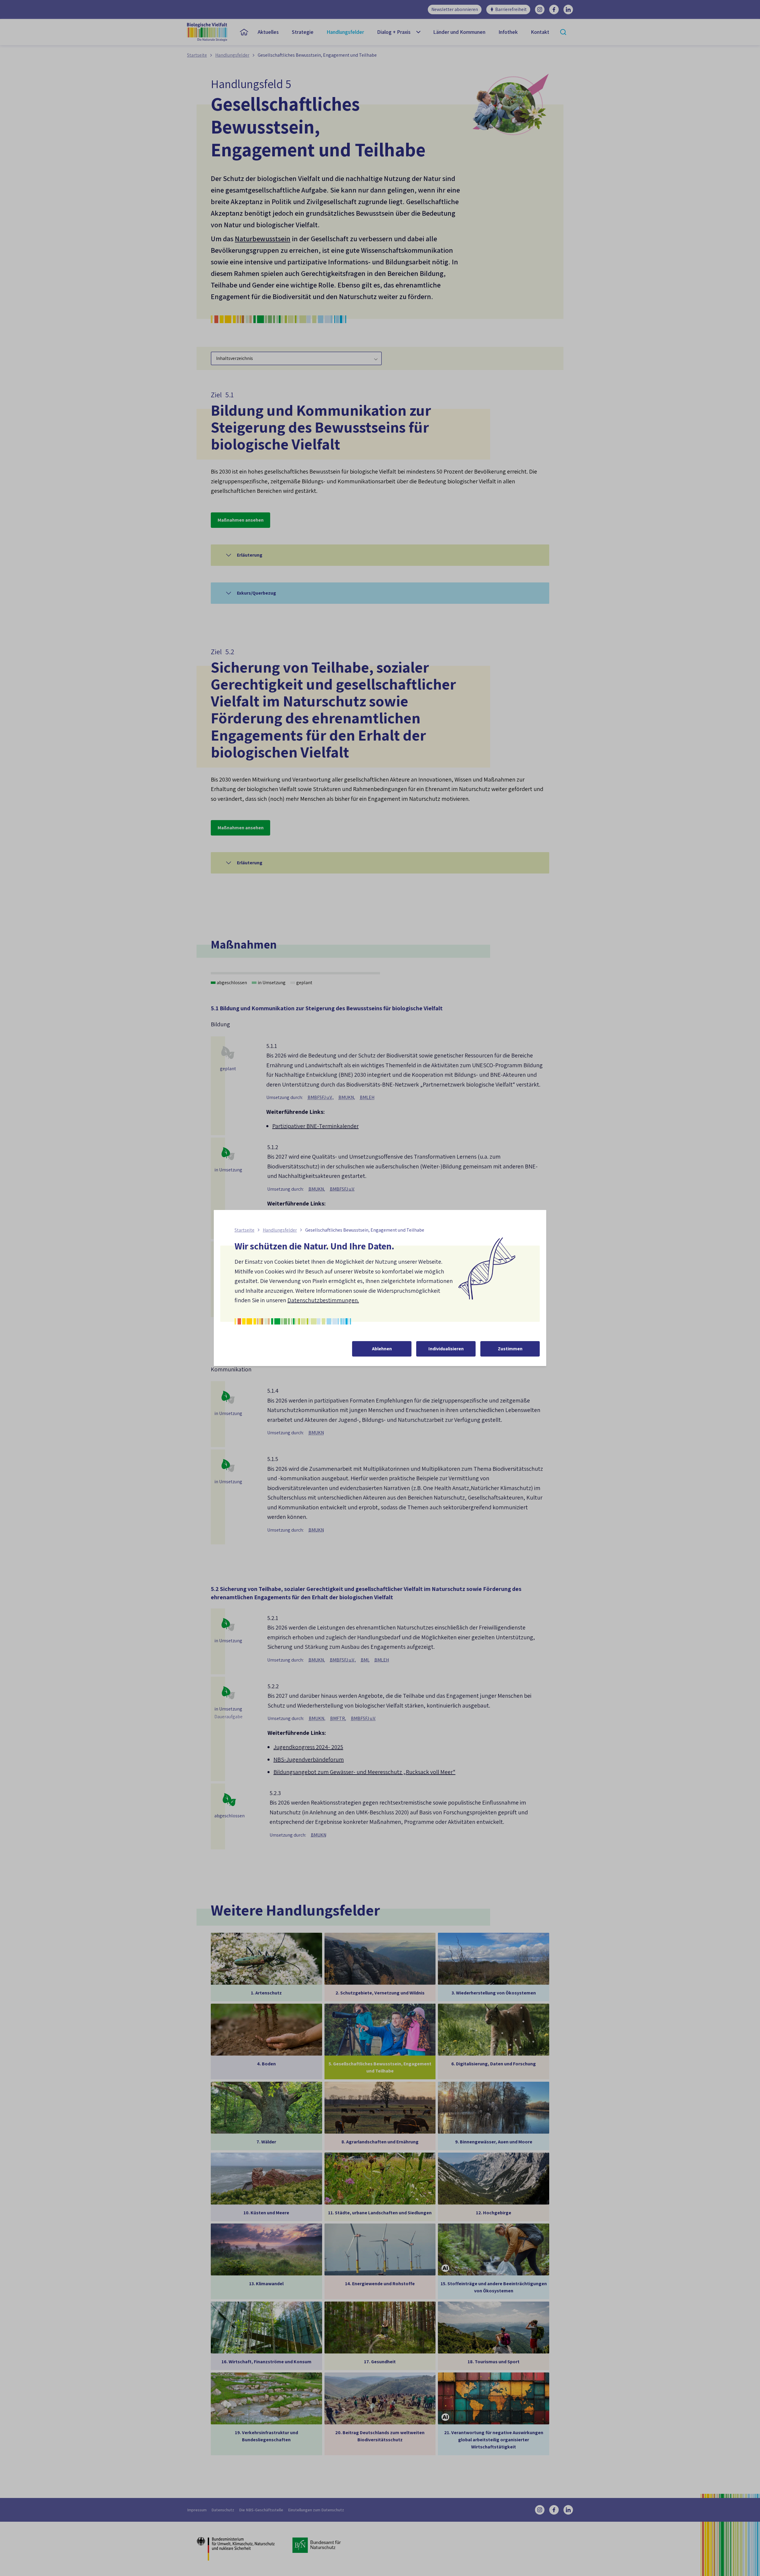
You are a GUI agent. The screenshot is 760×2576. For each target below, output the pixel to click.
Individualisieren (446, 1349)
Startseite (244, 1230)
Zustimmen (510, 1349)
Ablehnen (382, 1349)
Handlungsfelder (280, 1230)
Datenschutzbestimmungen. (323, 1300)
